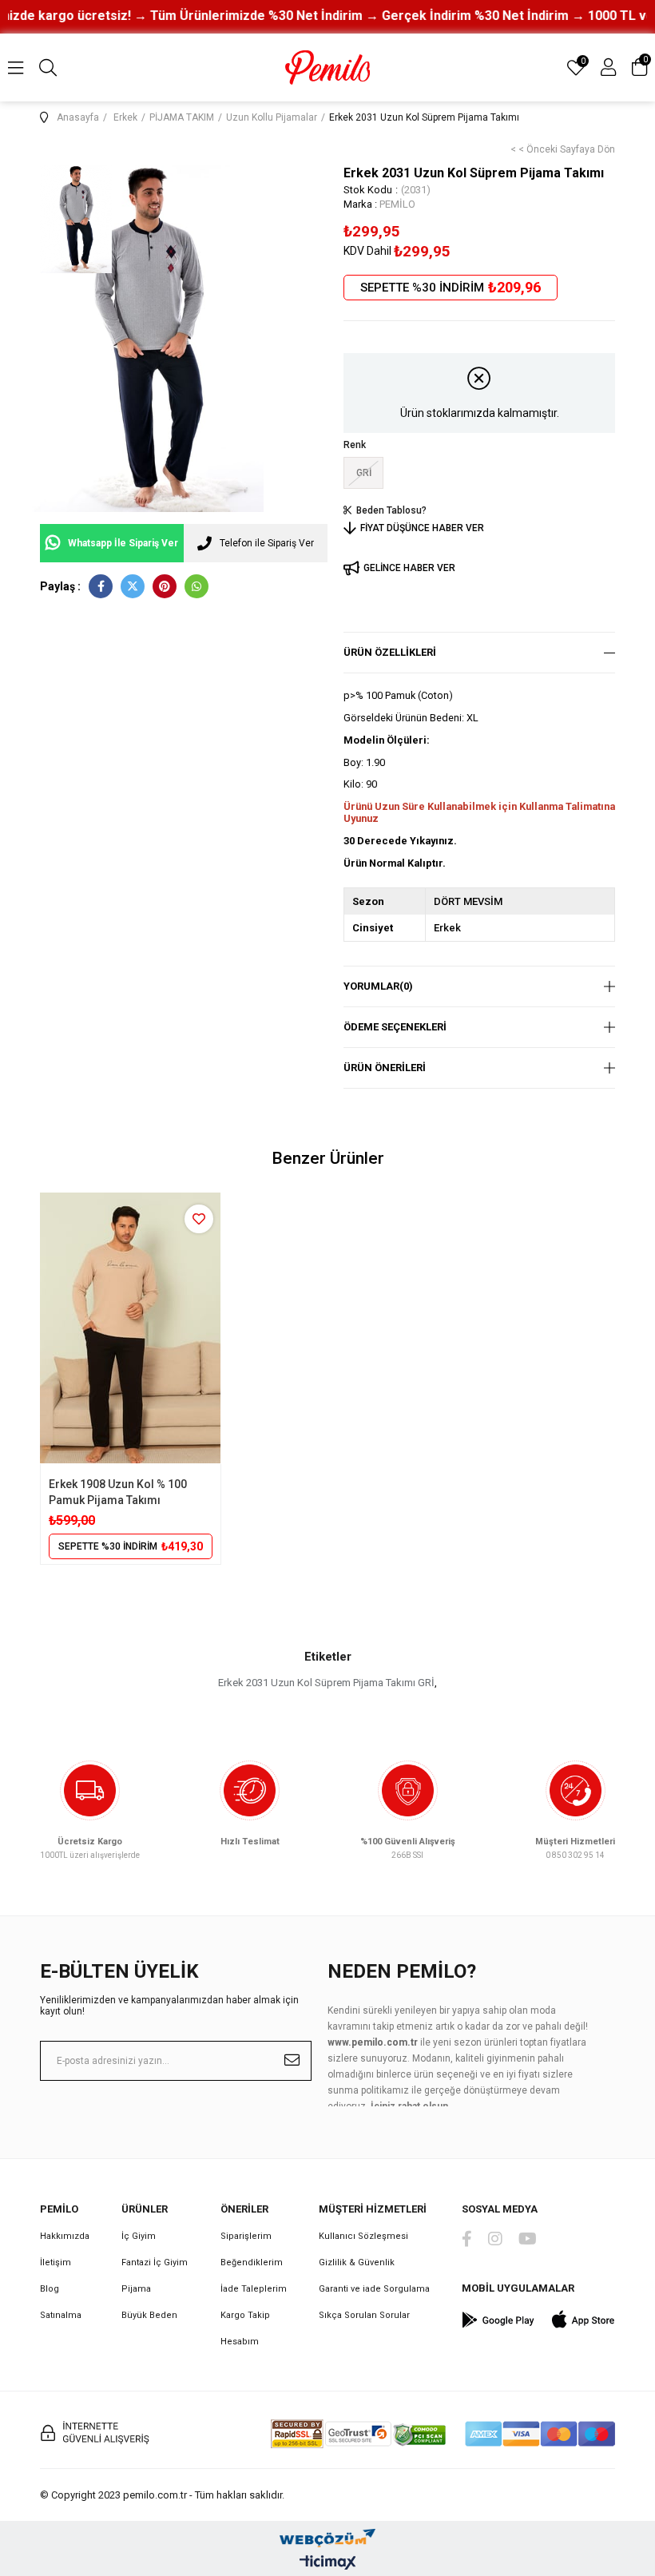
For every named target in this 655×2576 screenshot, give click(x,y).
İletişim (56, 2262)
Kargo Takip (245, 2315)
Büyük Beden (149, 2315)
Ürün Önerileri (385, 1068)
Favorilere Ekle (199, 1219)
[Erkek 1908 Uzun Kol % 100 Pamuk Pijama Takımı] (131, 1328)
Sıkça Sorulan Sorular (364, 2315)
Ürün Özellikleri (390, 652)
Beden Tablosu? (391, 510)
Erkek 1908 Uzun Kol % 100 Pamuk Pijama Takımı (118, 1492)
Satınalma (61, 2315)
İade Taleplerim (254, 2289)
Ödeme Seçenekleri (395, 1027)
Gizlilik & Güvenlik (357, 2262)
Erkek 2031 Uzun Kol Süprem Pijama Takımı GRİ (326, 1683)
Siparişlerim (246, 2236)
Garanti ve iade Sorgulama (374, 2289)
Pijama (136, 2289)
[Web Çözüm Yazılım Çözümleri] (327, 2534)
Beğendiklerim (252, 2262)
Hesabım (240, 2342)
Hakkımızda (65, 2236)
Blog (50, 2289)
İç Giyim (139, 2236)
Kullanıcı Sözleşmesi (363, 2236)
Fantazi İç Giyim (155, 2262)
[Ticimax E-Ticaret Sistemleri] (328, 2564)
